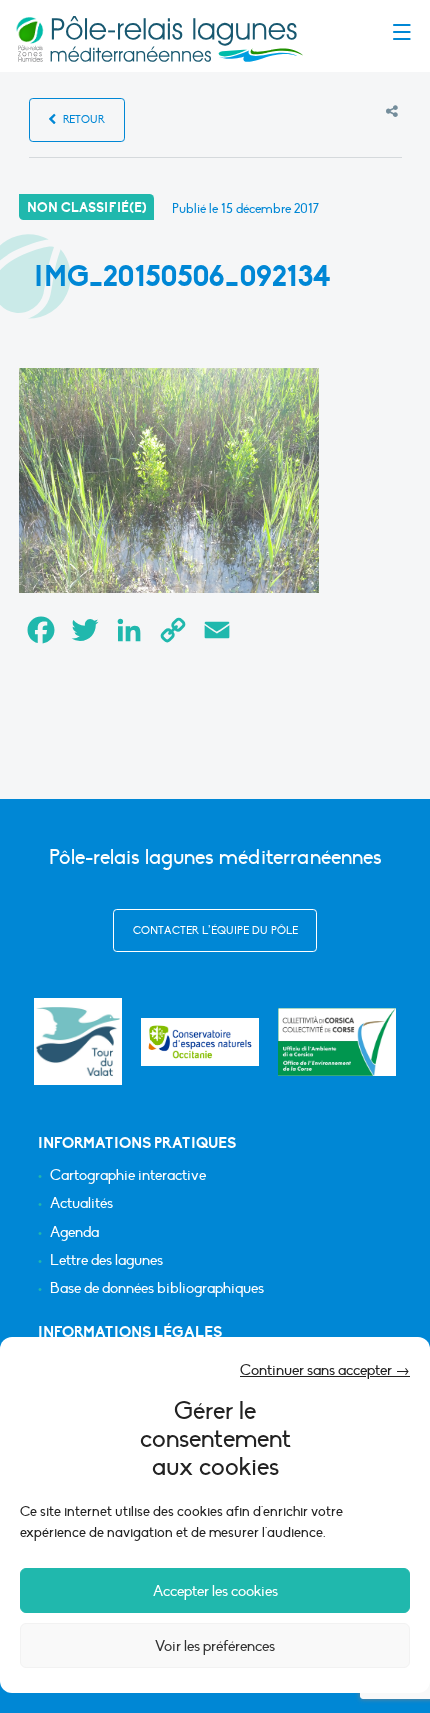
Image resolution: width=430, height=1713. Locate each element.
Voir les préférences (215, 1646)
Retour (82, 119)
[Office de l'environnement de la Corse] (337, 1042)
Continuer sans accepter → (325, 1370)
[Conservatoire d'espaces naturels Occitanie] (200, 1042)
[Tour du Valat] (77, 1041)
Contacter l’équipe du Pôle (215, 930)
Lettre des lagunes (106, 1260)
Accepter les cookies (215, 1591)
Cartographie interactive (128, 1175)
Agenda (74, 1232)
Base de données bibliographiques (157, 1288)
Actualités (81, 1203)
